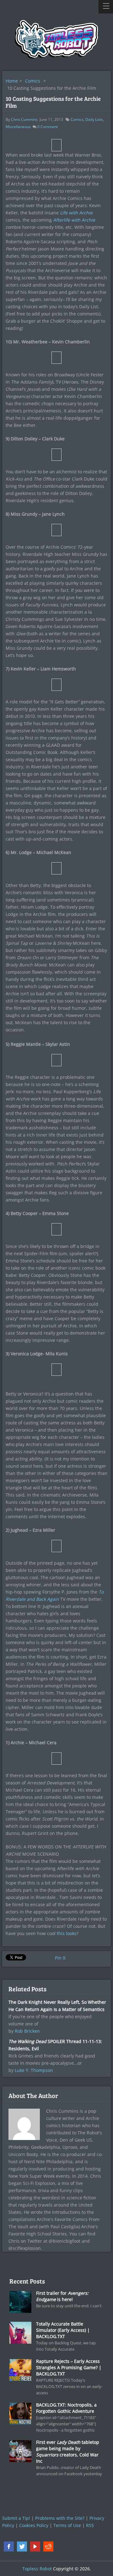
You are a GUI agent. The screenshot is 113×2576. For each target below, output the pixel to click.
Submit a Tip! (16, 2518)
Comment (48, 127)
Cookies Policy (34, 2525)
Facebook (9, 2546)
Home (12, 81)
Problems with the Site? (60, 2518)
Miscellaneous (18, 127)
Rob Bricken (27, 2031)
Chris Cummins (24, 119)
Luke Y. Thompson (34, 2070)
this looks (67, 1933)
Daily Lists (94, 119)
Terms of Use (67, 2525)
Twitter (22, 2546)
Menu (106, 7)
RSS (90, 2525)
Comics (33, 81)
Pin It (60, 1958)
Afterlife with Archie (74, 220)
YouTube (35, 2546)
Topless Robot (37, 2569)
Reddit (48, 2546)
